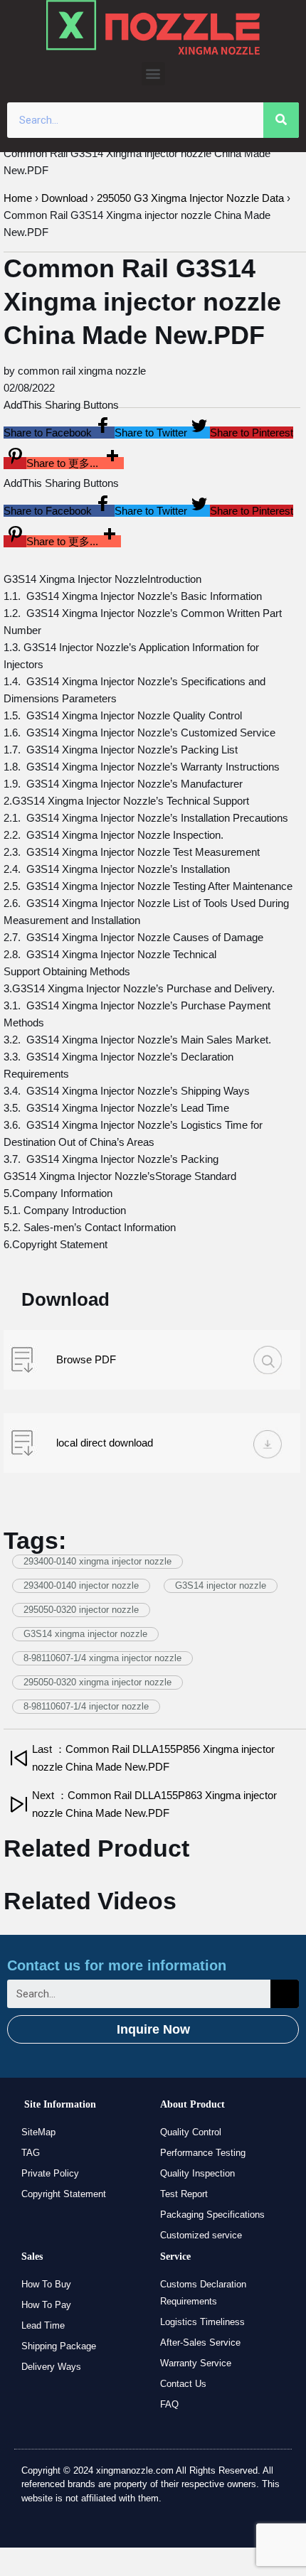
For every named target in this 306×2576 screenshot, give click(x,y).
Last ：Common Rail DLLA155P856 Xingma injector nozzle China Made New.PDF (153, 1758)
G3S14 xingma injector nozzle (85, 1634)
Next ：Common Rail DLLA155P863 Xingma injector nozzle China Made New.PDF (154, 1804)
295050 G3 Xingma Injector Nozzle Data (190, 198)
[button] (153, 74)
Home (18, 198)
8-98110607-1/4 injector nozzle (86, 1706)
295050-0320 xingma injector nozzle (97, 1682)
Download (64, 198)
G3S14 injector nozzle (221, 1585)
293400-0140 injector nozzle (81, 1585)
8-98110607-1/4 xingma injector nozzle (102, 1658)
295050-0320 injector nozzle (81, 1610)
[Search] (281, 120)
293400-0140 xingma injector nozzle (97, 1561)
